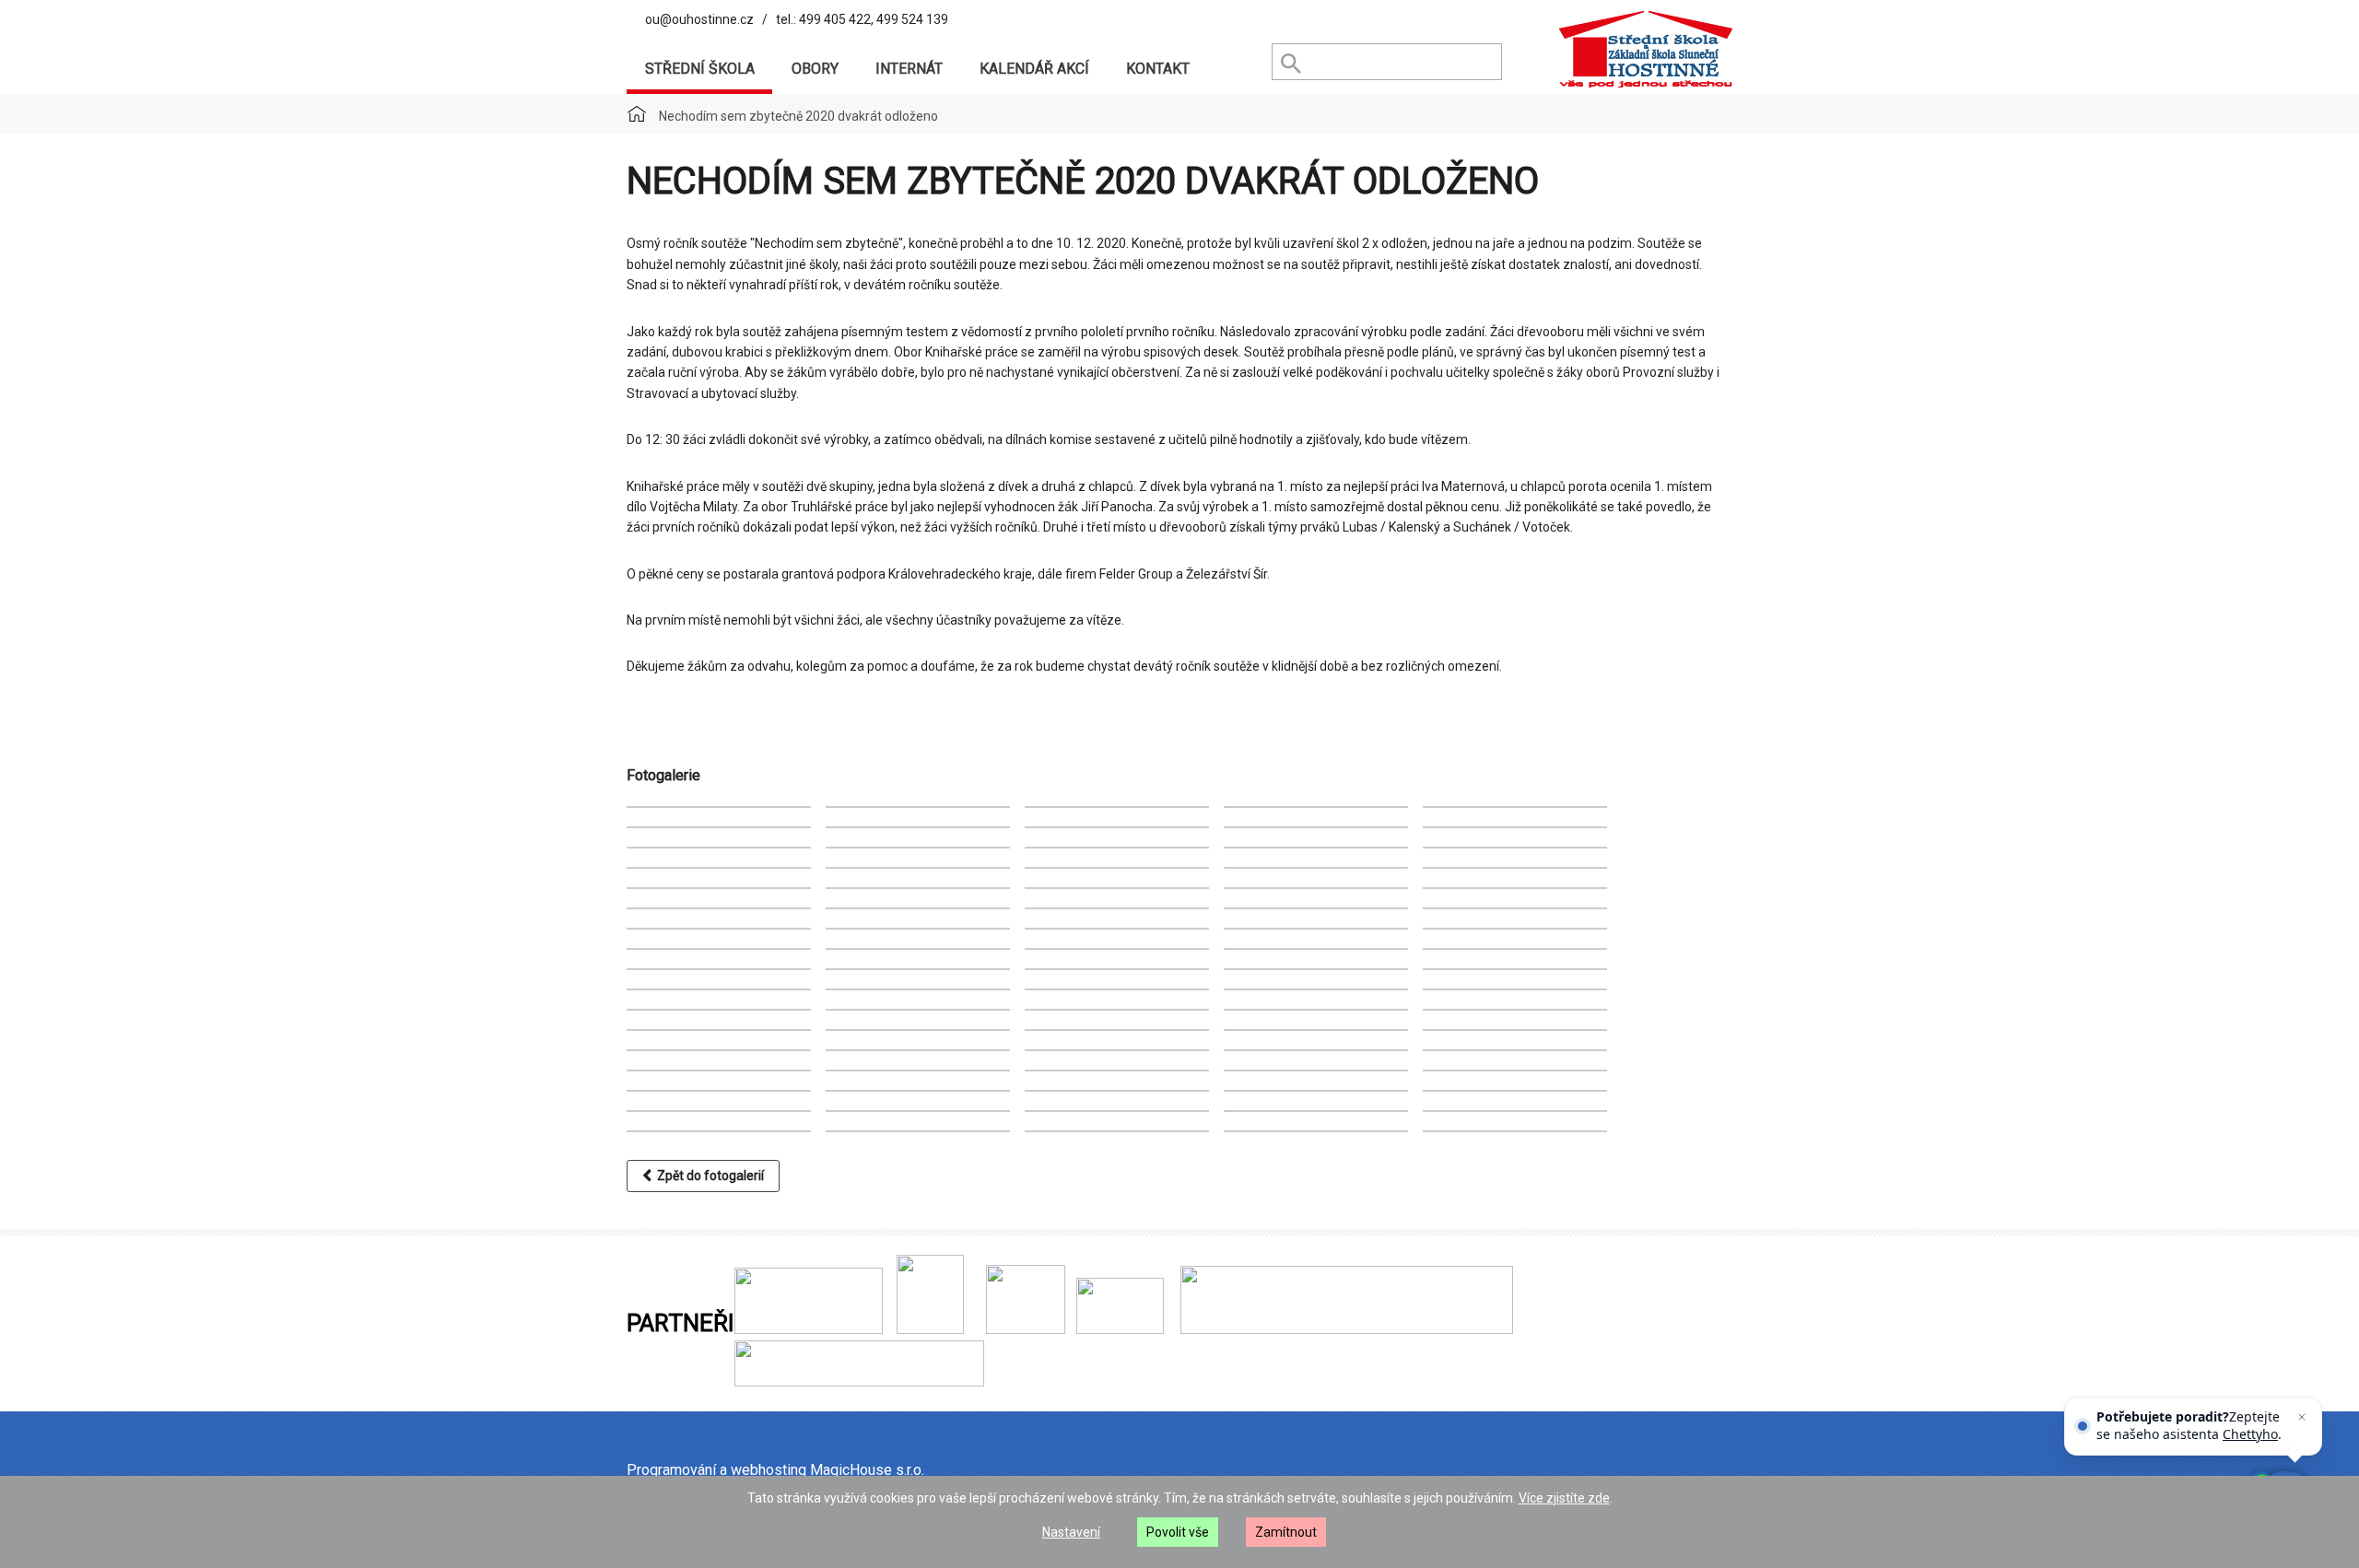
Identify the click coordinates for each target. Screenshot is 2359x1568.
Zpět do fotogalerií (708, 1176)
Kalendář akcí (1034, 69)
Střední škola (700, 69)
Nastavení (1071, 1532)
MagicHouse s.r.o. (867, 1470)
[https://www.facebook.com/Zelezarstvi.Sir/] (967, 1329)
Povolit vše (1178, 1532)
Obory (815, 69)
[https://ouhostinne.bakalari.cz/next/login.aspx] (1343, 1329)
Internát (909, 69)
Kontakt (1158, 69)
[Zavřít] (2302, 1417)
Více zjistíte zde (1564, 1498)
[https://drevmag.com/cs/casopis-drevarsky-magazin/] (859, 1382)
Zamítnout (1286, 1532)
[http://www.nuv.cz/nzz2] (1026, 1329)
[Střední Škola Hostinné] (1645, 50)
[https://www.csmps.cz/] (923, 1329)
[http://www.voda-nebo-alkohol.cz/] (1120, 1329)
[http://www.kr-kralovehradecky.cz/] (809, 1329)
